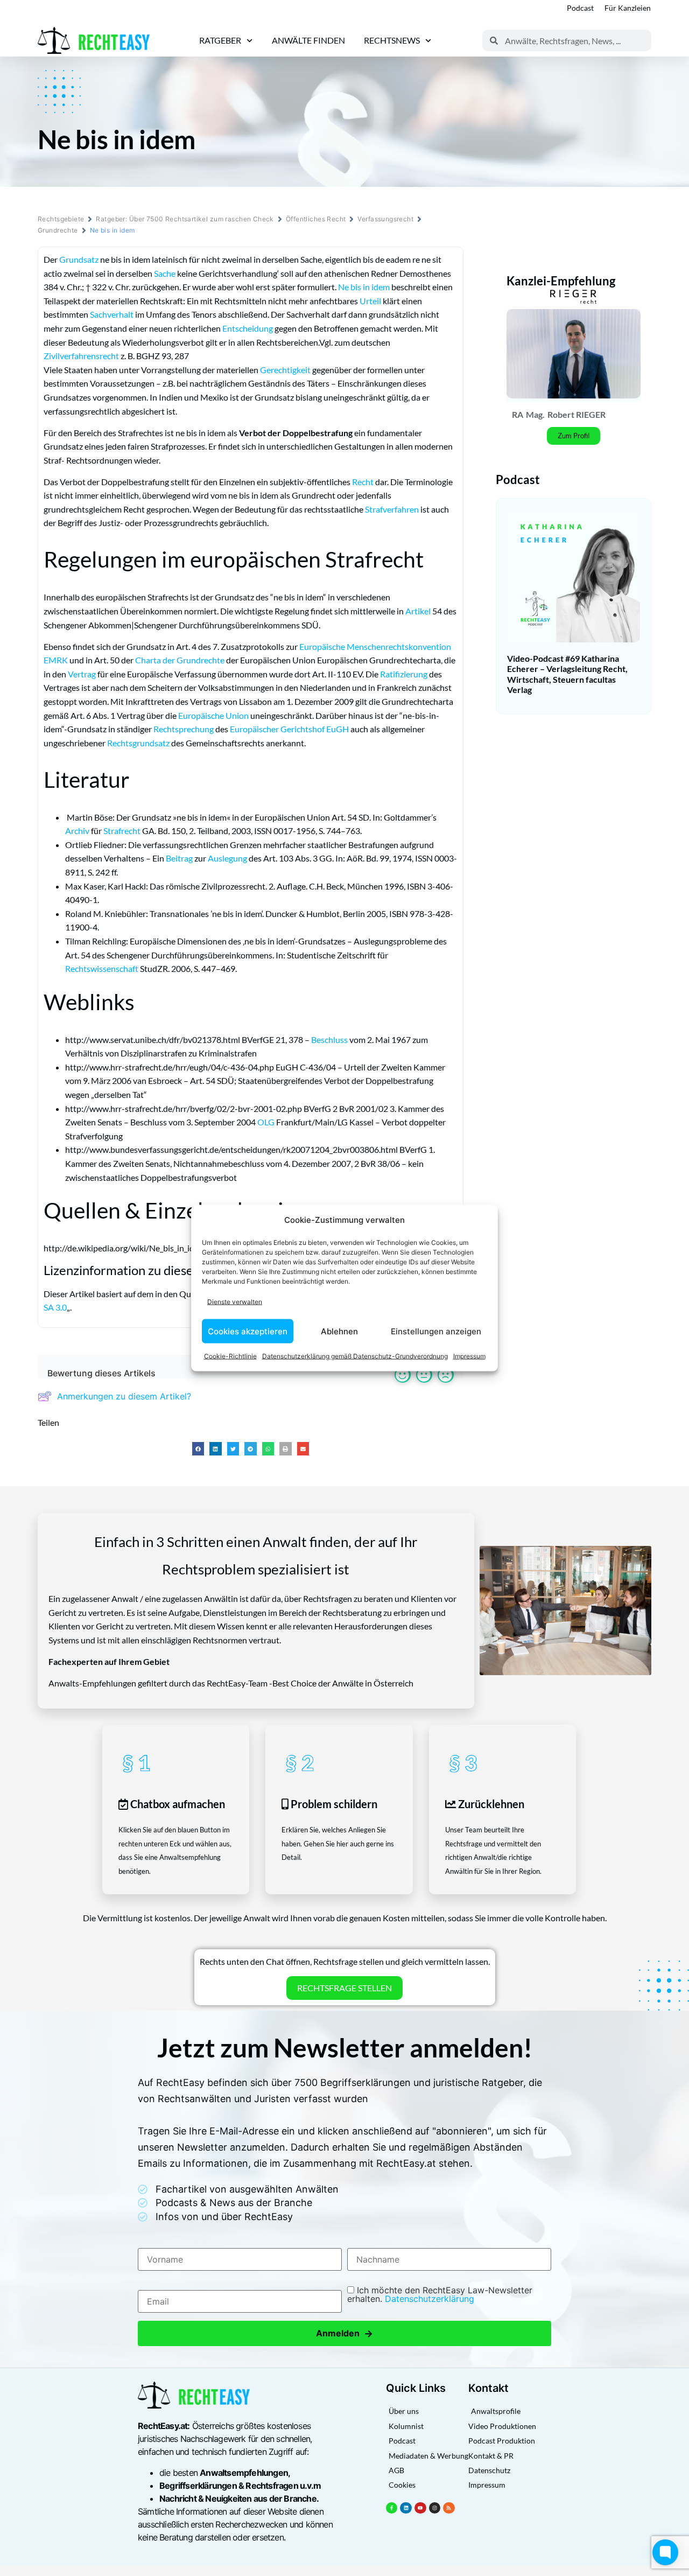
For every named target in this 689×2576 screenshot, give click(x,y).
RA (518, 414)
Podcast (580, 8)
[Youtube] (420, 2508)
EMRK (56, 660)
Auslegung (227, 858)
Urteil (370, 301)
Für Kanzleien (628, 8)
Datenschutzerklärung (430, 2299)
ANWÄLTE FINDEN (308, 40)
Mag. (535, 414)
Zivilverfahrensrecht (81, 356)
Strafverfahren (392, 509)
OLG (266, 1122)
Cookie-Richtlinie (230, 1356)
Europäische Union (213, 715)
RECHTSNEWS (392, 40)
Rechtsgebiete (61, 219)
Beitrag (179, 858)
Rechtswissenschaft (102, 968)
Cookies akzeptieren (248, 1331)
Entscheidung (248, 328)
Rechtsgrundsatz (138, 743)
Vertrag (82, 674)
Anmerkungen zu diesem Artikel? (124, 1396)
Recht (363, 482)
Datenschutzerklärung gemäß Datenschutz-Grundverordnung (355, 1356)
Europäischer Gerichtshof (277, 729)
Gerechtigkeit (285, 370)
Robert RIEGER (576, 414)
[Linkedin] (406, 2508)
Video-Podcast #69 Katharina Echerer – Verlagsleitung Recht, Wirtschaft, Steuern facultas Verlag (567, 674)
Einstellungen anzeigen (436, 1331)
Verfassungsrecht (385, 219)
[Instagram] (435, 2508)
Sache (165, 273)
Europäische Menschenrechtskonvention (375, 646)
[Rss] (449, 2508)
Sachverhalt (112, 314)
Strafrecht (122, 831)
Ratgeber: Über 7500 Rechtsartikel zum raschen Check (185, 219)
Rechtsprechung (184, 729)
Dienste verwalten (235, 1301)
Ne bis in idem (364, 287)
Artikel (418, 611)
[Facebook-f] (392, 2508)
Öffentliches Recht (316, 219)
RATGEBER (220, 40)
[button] (198, 1449)
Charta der (156, 660)
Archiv (77, 831)
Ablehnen (339, 1331)
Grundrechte (58, 230)
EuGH (338, 729)
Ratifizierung (404, 674)
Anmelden (344, 2333)
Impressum (469, 1356)
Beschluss (329, 1039)
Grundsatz (79, 259)
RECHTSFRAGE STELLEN (344, 1988)
